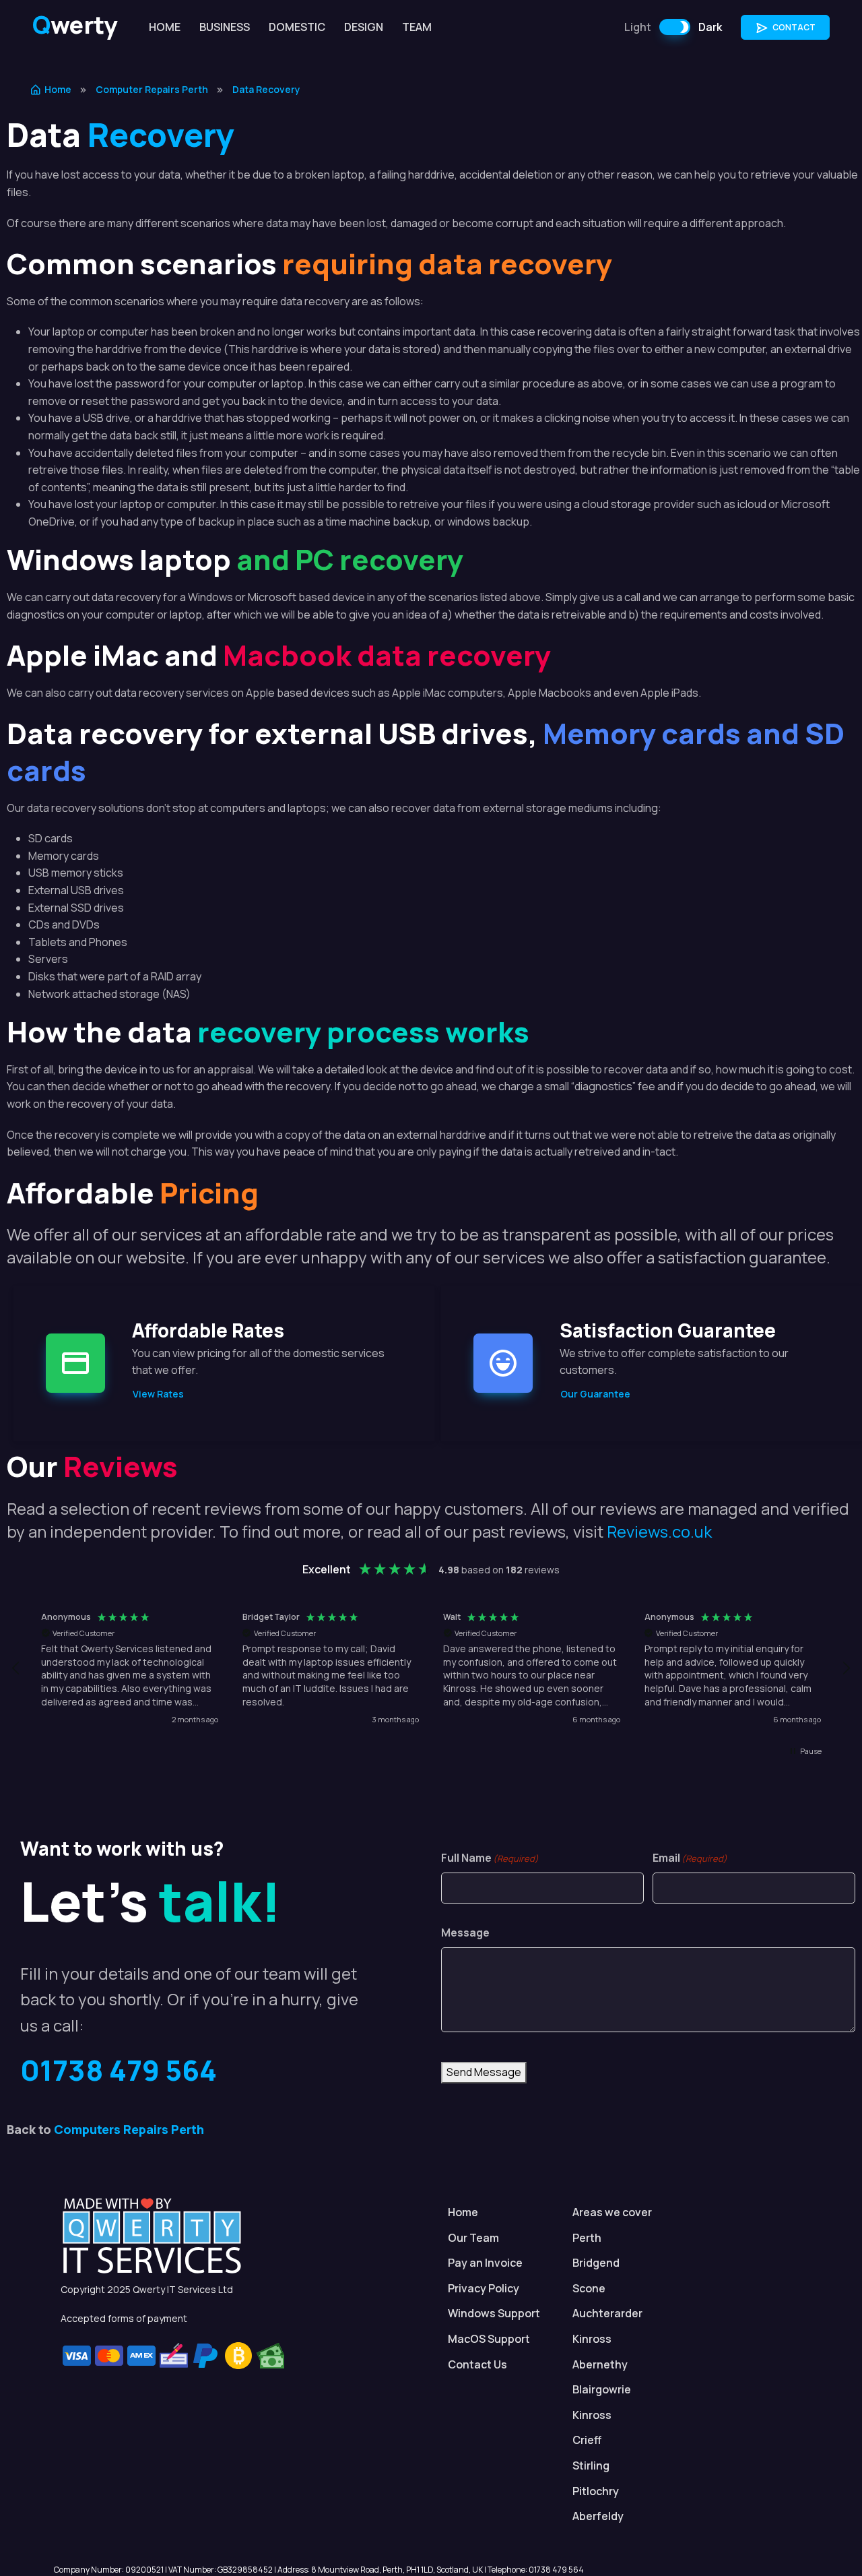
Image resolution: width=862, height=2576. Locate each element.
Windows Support (494, 2313)
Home (58, 89)
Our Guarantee (595, 1394)
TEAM (417, 27)
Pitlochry (596, 2491)
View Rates (158, 1394)
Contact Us (477, 2364)
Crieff (587, 2440)
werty (75, 25)
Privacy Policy (484, 2288)
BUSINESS (225, 27)
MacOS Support (489, 2339)
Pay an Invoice (485, 2263)
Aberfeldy (598, 2516)
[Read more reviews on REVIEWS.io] (786, 1780)
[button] (16, 1668)
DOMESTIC (297, 27)
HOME (165, 27)
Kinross (592, 2339)
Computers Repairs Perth (129, 2129)
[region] (431, 1669)
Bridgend (596, 2263)
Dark (710, 27)
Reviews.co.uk (659, 1531)
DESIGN (364, 27)
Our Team (473, 2238)
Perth (587, 2238)
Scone (589, 2288)
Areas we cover (612, 2212)
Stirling (591, 2465)
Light (638, 27)
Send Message (484, 2072)
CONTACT (793, 27)
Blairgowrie (602, 2389)
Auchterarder (607, 2313)
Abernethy (600, 2364)
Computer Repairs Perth (152, 89)
